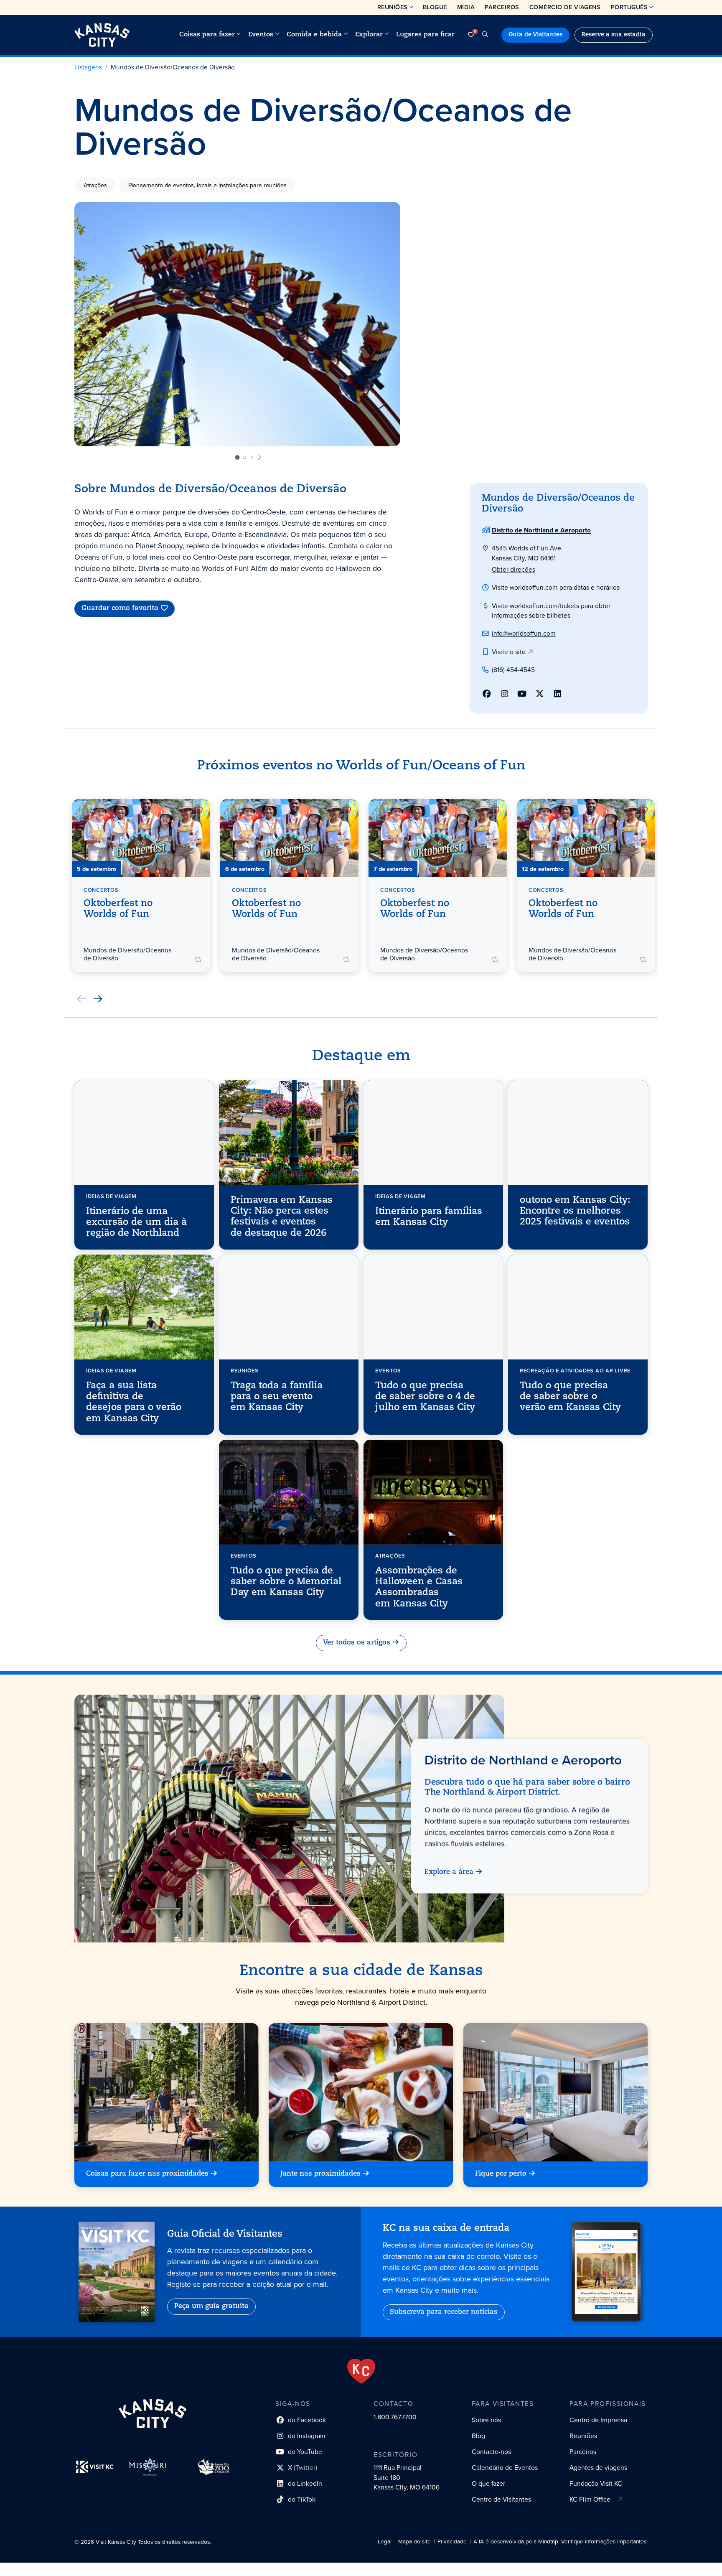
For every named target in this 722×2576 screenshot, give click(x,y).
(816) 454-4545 (513, 670)
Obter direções (514, 569)
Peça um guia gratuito (211, 2306)
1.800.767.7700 (395, 2417)
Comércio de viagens (565, 7)
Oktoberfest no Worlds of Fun (118, 909)
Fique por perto (501, 2174)
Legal (385, 2542)
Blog (478, 2436)
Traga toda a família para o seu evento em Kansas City (277, 1397)
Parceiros (502, 7)
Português (629, 7)
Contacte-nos (491, 2452)
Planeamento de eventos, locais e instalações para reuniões (207, 185)
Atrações (95, 185)
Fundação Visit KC (596, 2483)
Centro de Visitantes (501, 2499)
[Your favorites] (471, 35)
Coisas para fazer (207, 35)
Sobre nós (486, 2420)
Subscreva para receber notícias (444, 2312)
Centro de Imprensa (598, 2420)
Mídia (466, 7)
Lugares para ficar (425, 35)
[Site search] (485, 35)
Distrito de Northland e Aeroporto (541, 530)
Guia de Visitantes (535, 35)
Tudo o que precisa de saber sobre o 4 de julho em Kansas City (425, 1397)
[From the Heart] (361, 2371)
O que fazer (488, 2483)
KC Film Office (590, 2499)
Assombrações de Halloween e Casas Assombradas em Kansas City (419, 1588)
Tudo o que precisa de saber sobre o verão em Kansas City (570, 1397)
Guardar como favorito (120, 608)
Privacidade (452, 2542)
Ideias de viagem (111, 1196)
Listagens (88, 67)
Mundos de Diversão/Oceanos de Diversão (173, 67)
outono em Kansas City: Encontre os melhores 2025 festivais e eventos (575, 1212)
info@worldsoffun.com (524, 633)
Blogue (435, 7)
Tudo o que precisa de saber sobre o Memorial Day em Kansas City (286, 1582)
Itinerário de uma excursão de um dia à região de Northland (136, 1223)
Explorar (369, 35)
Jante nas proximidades (320, 2174)
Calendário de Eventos (505, 2468)
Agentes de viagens (598, 2468)
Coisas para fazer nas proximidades (147, 2174)
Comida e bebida (314, 35)
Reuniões (393, 7)
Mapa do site (414, 2542)
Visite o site (509, 652)
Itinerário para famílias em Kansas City (429, 1217)
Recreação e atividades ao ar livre (575, 1370)
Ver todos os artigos (357, 1643)
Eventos (261, 35)
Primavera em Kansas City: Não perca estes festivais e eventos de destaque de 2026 (282, 1217)
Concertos (101, 890)
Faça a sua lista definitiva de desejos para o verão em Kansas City (134, 1402)
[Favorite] (198, 810)
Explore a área (449, 1872)
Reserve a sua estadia (614, 35)
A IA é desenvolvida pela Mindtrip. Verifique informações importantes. (561, 2542)
